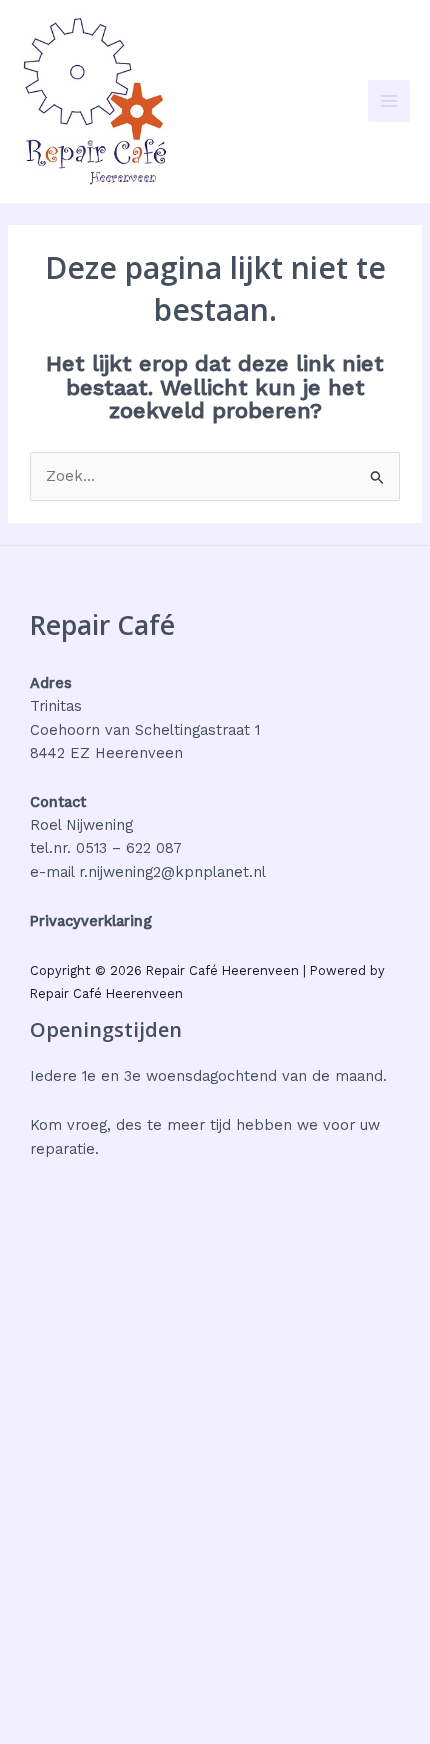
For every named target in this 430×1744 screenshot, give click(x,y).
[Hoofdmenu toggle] (389, 101)
